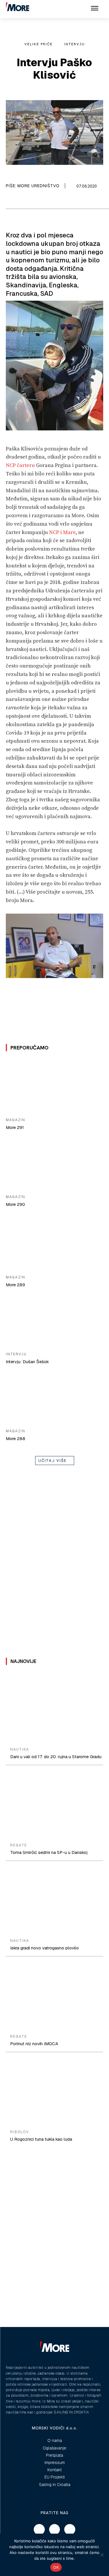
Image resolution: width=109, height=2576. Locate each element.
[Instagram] (55, 2530)
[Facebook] (7, 201)
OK (56, 2567)
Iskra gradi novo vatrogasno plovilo (44, 1948)
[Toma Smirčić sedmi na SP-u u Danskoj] (54, 1805)
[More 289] (54, 1244)
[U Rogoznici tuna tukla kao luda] (54, 2092)
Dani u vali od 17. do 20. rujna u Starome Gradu (56, 1757)
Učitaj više (53, 1461)
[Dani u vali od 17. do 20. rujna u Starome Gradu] (54, 1710)
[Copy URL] (34, 201)
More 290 (15, 1204)
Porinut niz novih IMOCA (34, 2044)
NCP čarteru (20, 465)
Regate (19, 1845)
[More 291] (54, 1086)
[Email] (21, 201)
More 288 (16, 1438)
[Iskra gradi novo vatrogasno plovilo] (54, 1901)
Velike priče (39, 44)
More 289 (15, 1285)
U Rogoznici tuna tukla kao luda (41, 2139)
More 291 (15, 1127)
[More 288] (54, 1398)
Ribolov (20, 2132)
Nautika (20, 1749)
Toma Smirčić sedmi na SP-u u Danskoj (49, 1852)
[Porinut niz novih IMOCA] (54, 1996)
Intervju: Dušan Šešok (27, 1362)
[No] (102, 2555)
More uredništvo (39, 186)
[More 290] (54, 1163)
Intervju (75, 44)
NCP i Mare (62, 532)
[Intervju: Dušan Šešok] (54, 1321)
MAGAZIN (16, 1120)
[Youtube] (70, 2530)
